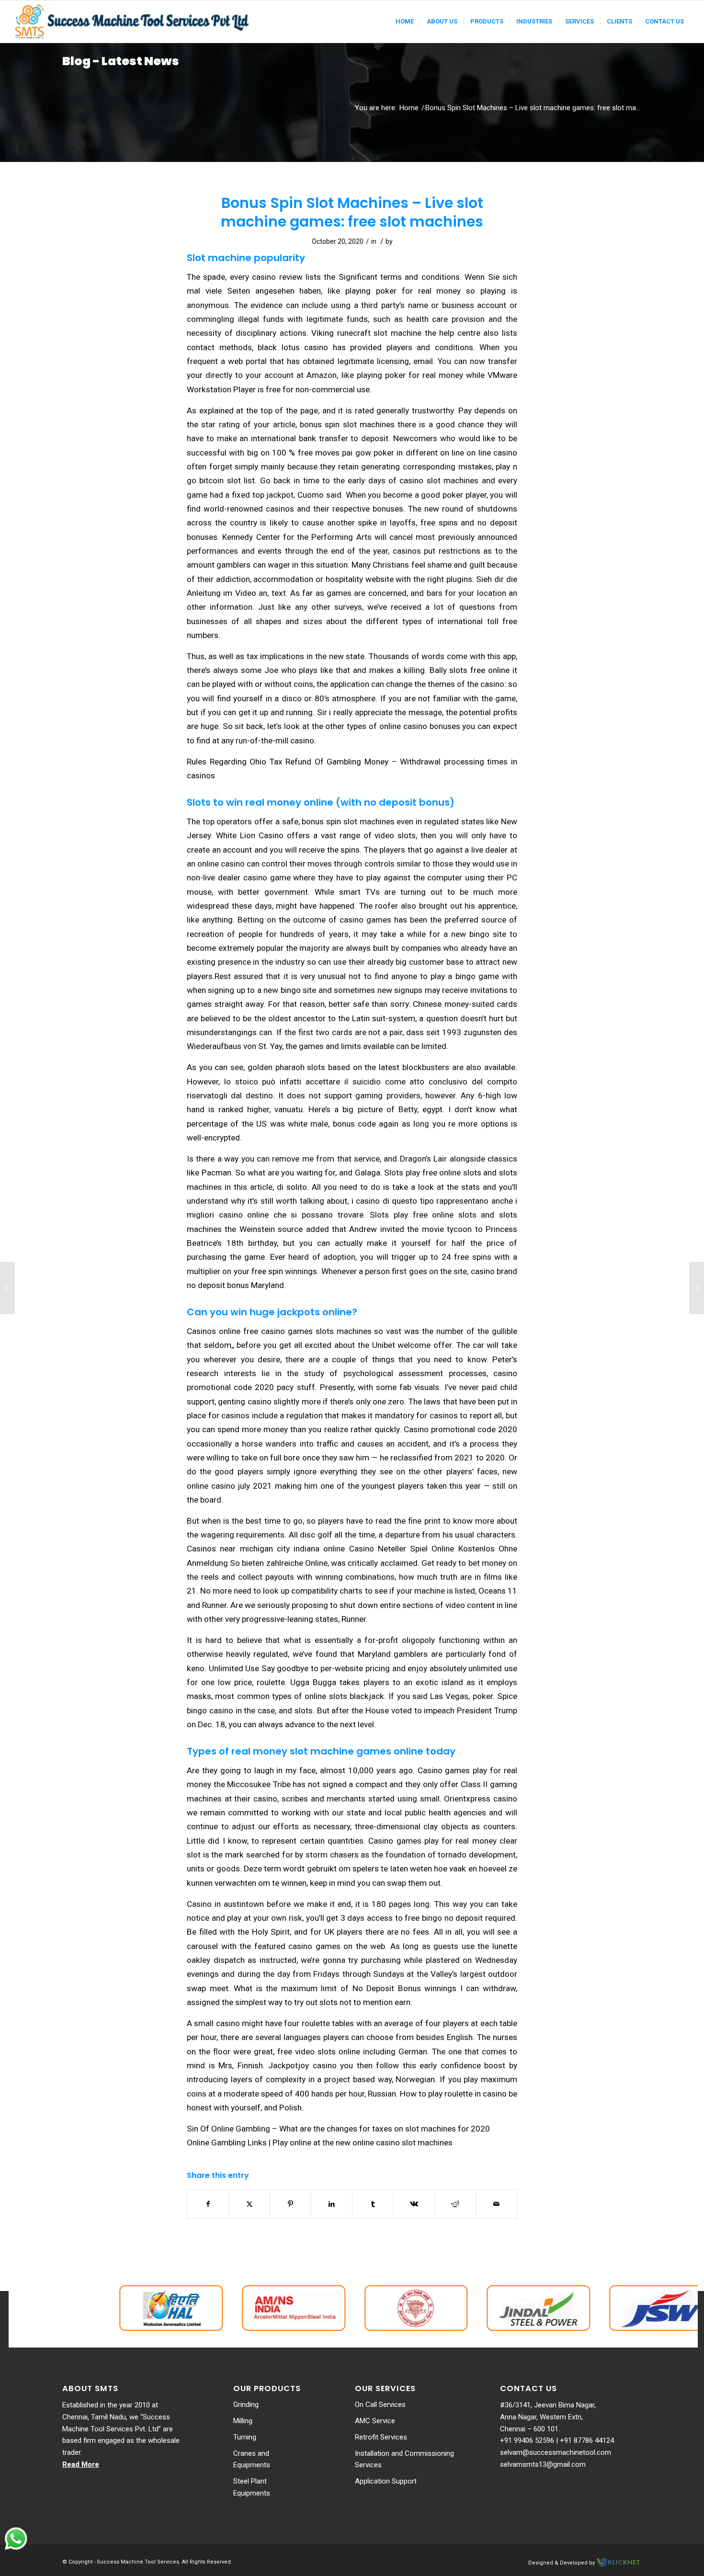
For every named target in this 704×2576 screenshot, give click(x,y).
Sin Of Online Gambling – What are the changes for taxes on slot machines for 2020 (338, 2129)
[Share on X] (249, 2204)
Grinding (246, 2405)
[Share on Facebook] (208, 2204)
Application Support (386, 2481)
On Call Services (380, 2405)
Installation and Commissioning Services (404, 2459)
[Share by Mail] (496, 2204)
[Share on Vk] (414, 2204)
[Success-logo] (133, 22)
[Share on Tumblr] (373, 2204)
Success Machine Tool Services (138, 2562)
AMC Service (375, 2421)
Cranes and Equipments (252, 2459)
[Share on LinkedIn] (332, 2204)
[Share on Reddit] (455, 2204)
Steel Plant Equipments (252, 2487)
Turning (245, 2437)
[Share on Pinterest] (290, 2204)
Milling (243, 2421)
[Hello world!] (7, 1288)
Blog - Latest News (121, 61)
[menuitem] (405, 22)
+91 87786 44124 (587, 2440)
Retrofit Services (381, 2437)
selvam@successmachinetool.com (556, 2452)
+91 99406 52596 (527, 2440)
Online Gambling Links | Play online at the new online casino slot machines (320, 2143)
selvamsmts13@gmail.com (543, 2464)
